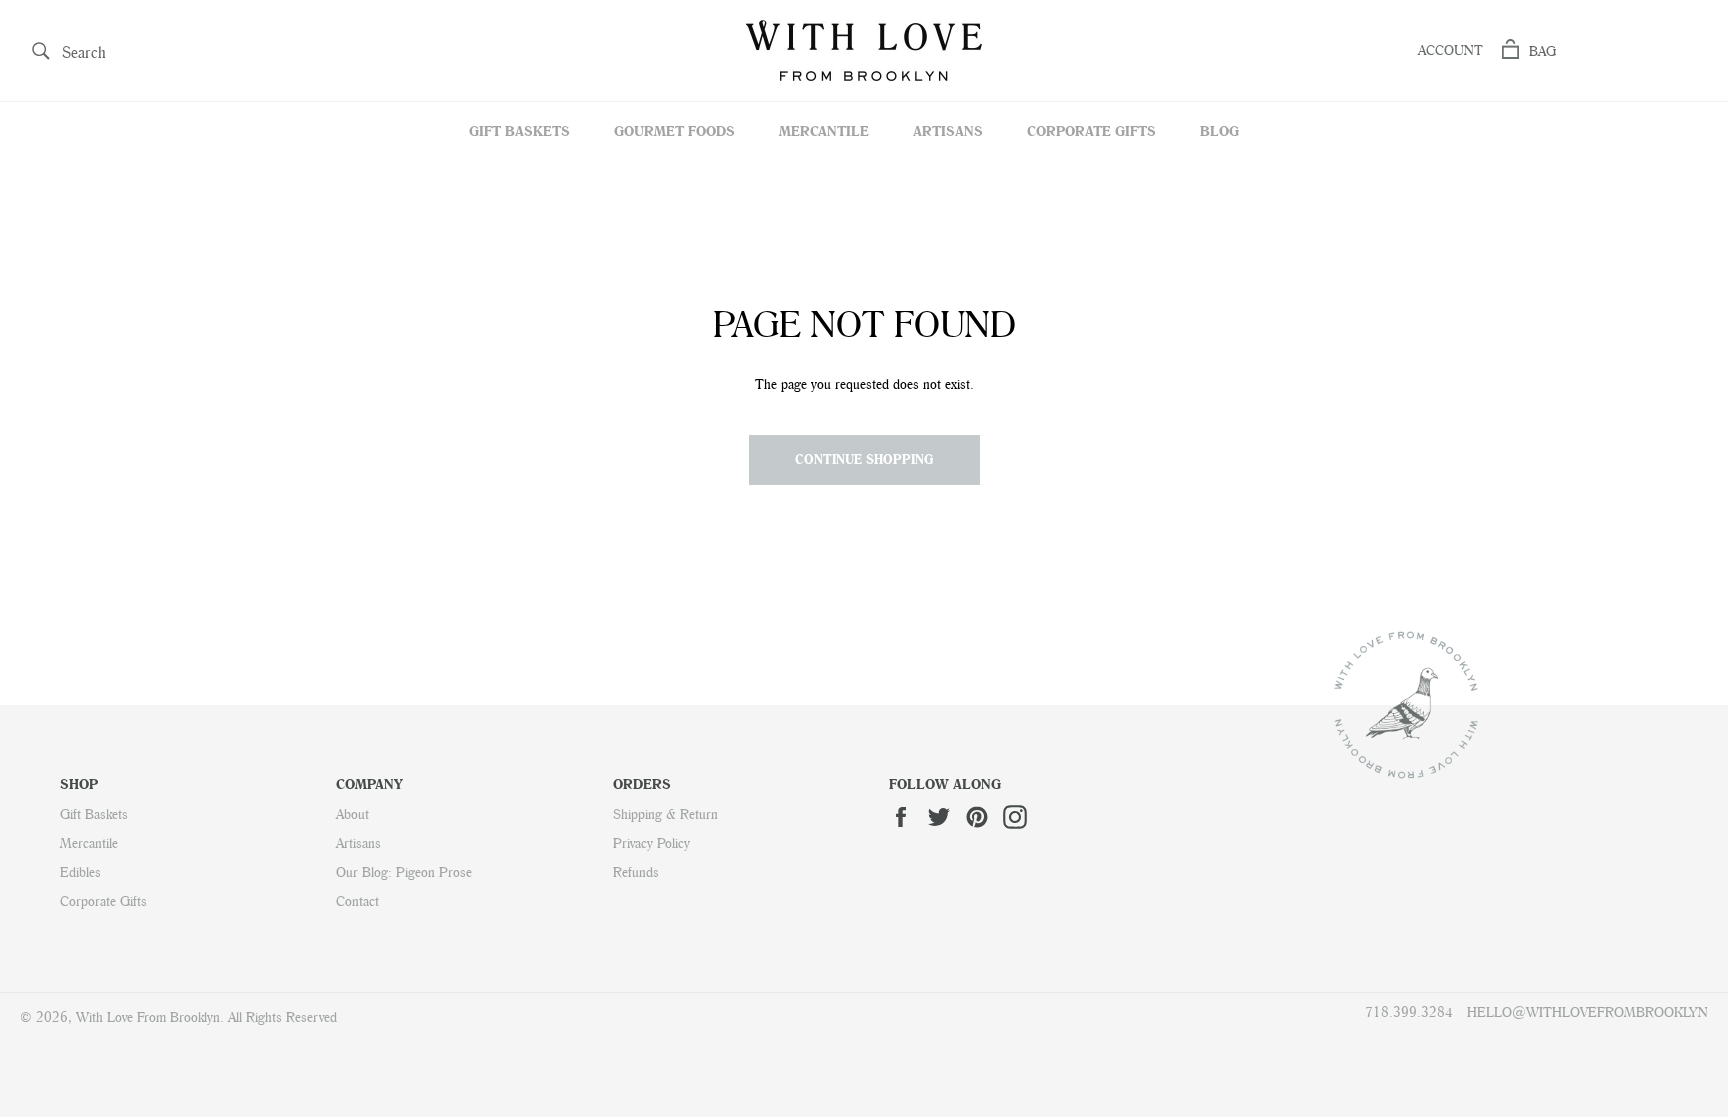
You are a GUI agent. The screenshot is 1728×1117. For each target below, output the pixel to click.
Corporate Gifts (1091, 131)
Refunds (636, 872)
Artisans (948, 131)
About (352, 814)
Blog (1219, 131)
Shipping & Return (665, 814)
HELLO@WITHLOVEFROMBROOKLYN (1587, 1012)
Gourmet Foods (674, 131)
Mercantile (824, 131)
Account (1450, 50)
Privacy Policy (651, 843)
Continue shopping (864, 459)
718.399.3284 (1409, 1012)
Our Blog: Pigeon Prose (404, 872)
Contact (357, 901)
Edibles (80, 872)
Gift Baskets (519, 131)
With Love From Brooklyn (148, 1017)
